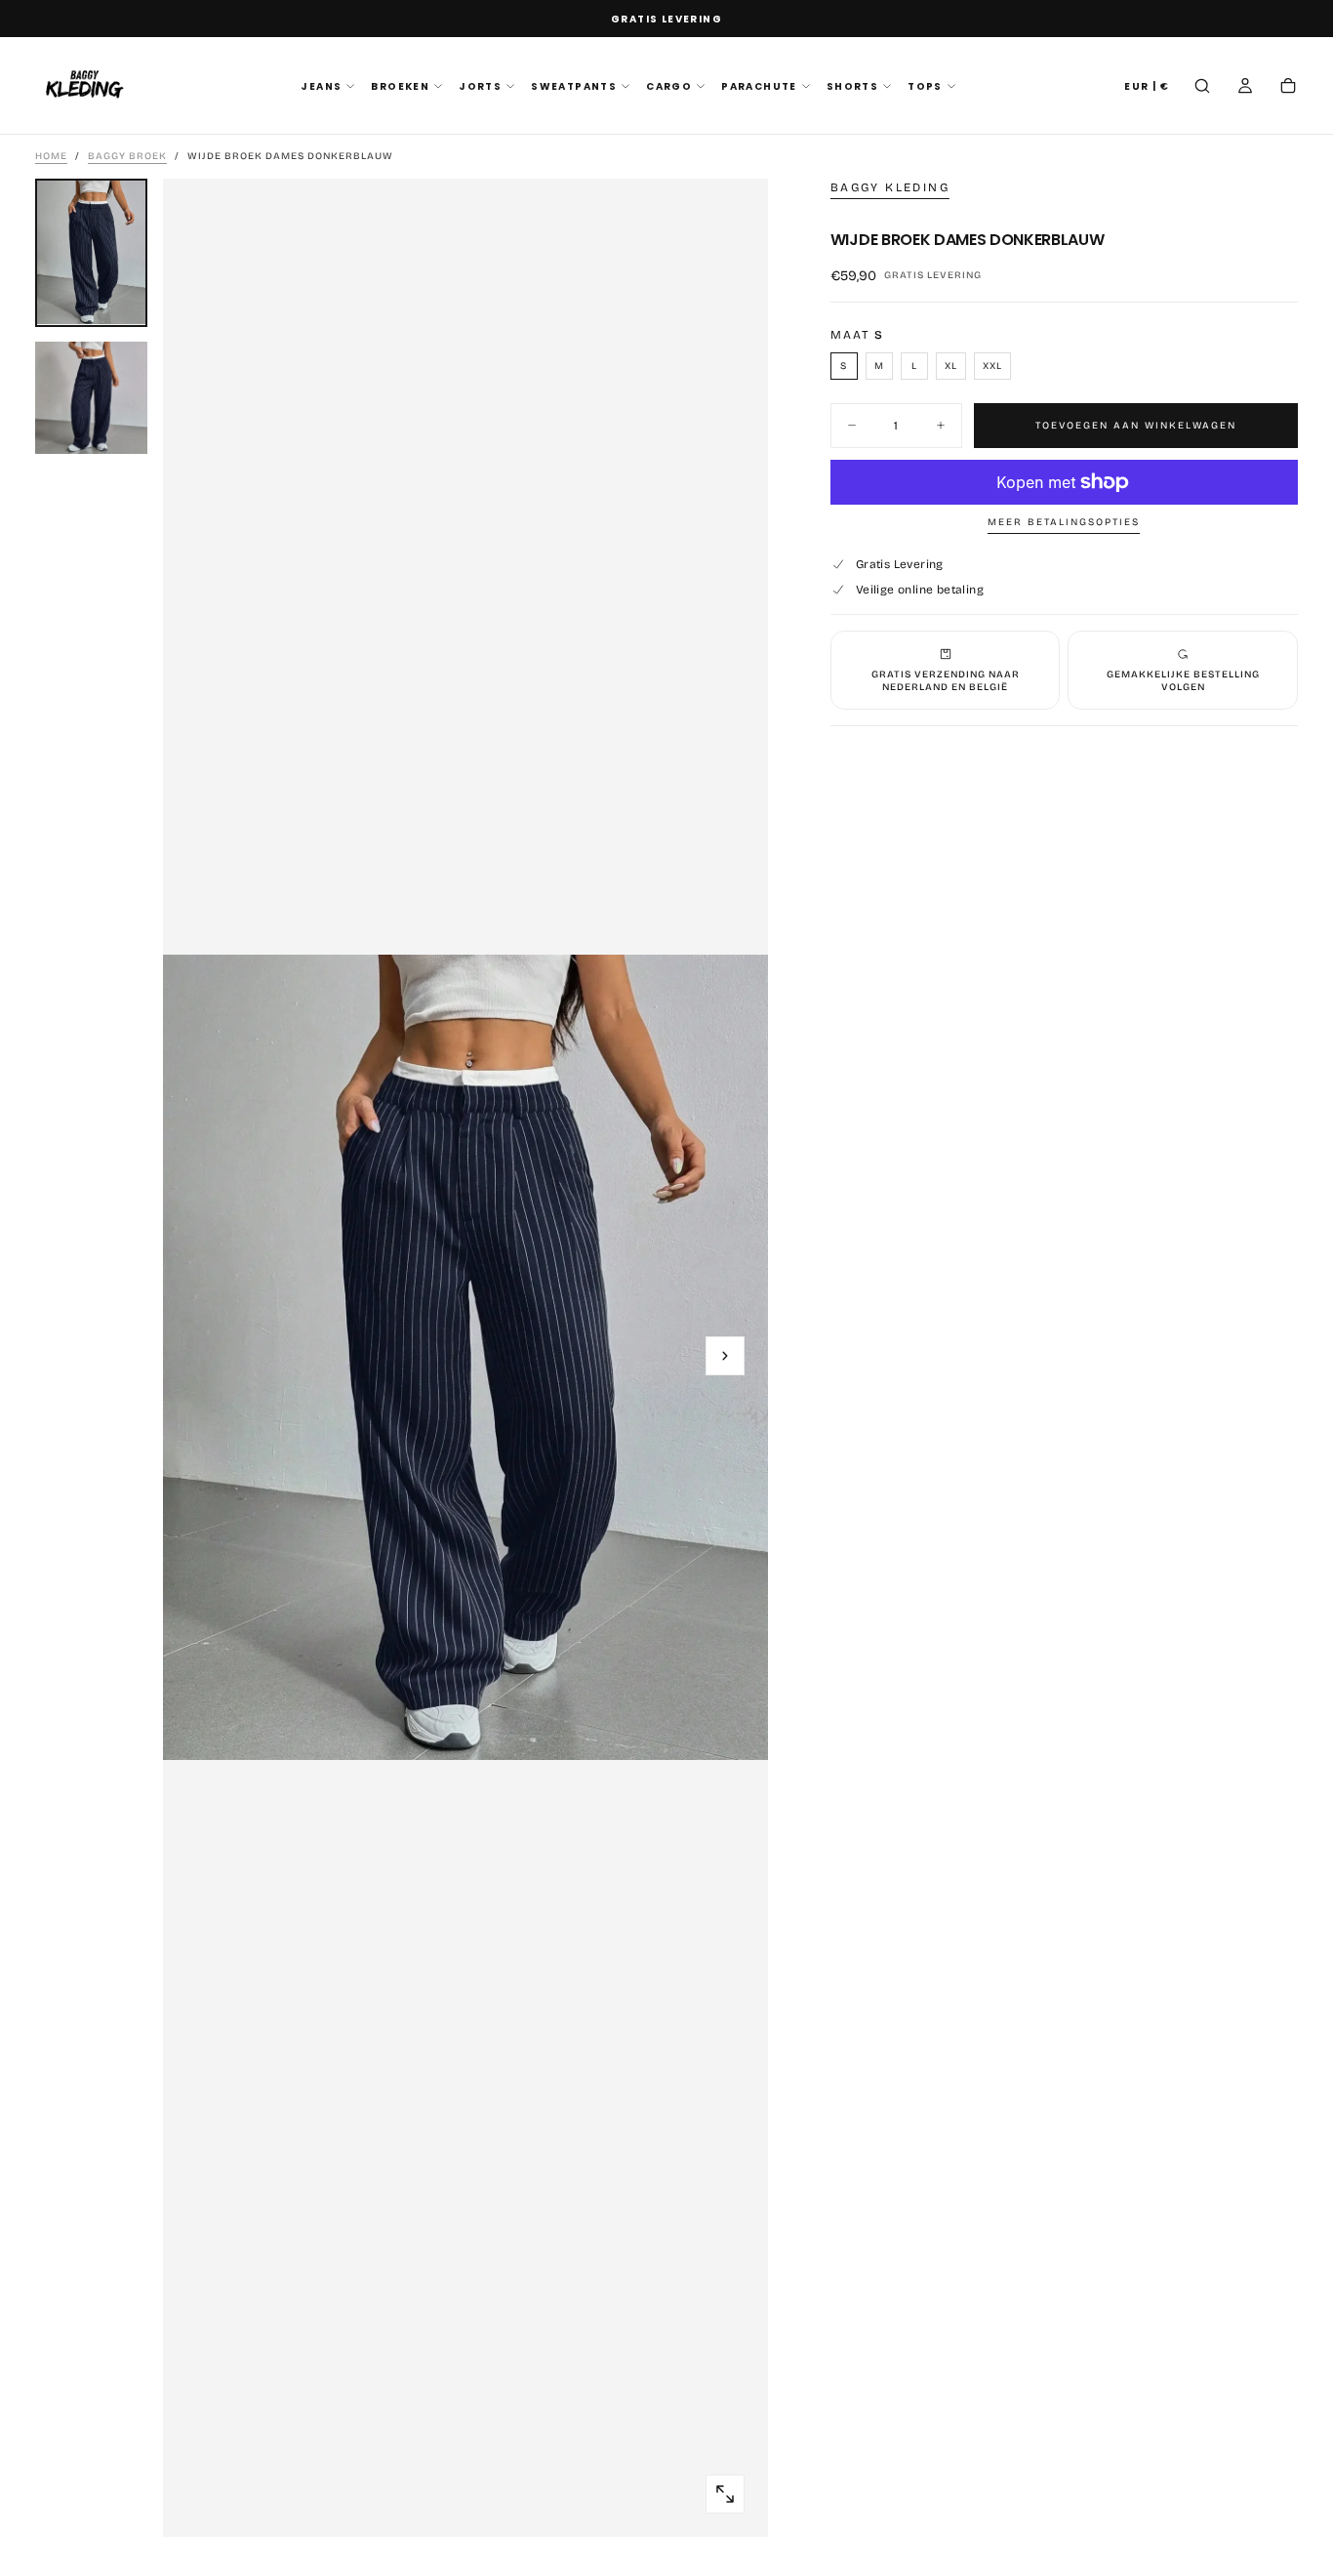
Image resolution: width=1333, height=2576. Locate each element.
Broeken (400, 86)
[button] (1147, 87)
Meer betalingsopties (1064, 522)
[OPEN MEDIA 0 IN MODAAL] (725, 2494)
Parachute (759, 86)
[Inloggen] (1245, 88)
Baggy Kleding (890, 187)
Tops (925, 86)
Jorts (480, 86)
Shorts (852, 86)
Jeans (321, 86)
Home (51, 156)
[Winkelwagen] (1288, 88)
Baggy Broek (127, 156)
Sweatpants (574, 86)
